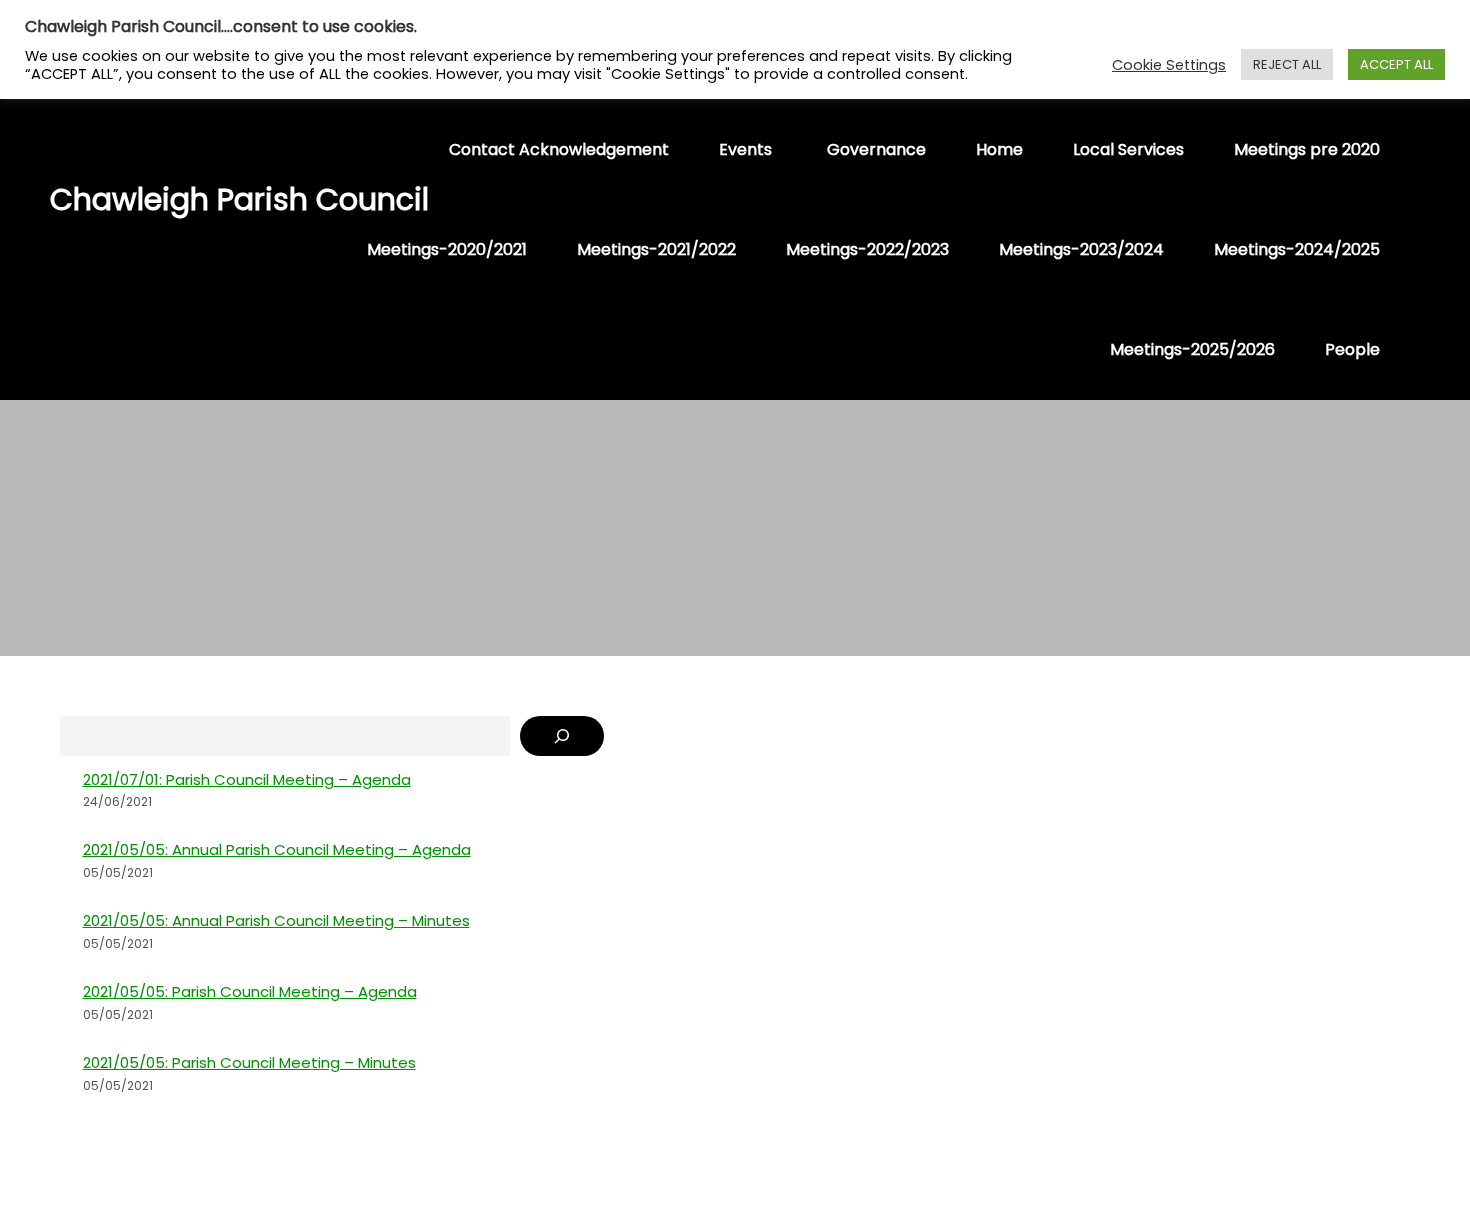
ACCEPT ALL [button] (1396, 64)
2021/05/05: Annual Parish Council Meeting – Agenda (277, 849)
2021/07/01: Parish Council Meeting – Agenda (247, 779)
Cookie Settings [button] (1169, 65)
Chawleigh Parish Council (150, 199)
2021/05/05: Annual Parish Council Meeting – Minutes (276, 920)
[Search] (562, 736)
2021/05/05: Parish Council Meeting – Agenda (250, 991)
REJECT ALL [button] (1287, 64)
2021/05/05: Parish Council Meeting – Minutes (249, 1062)
